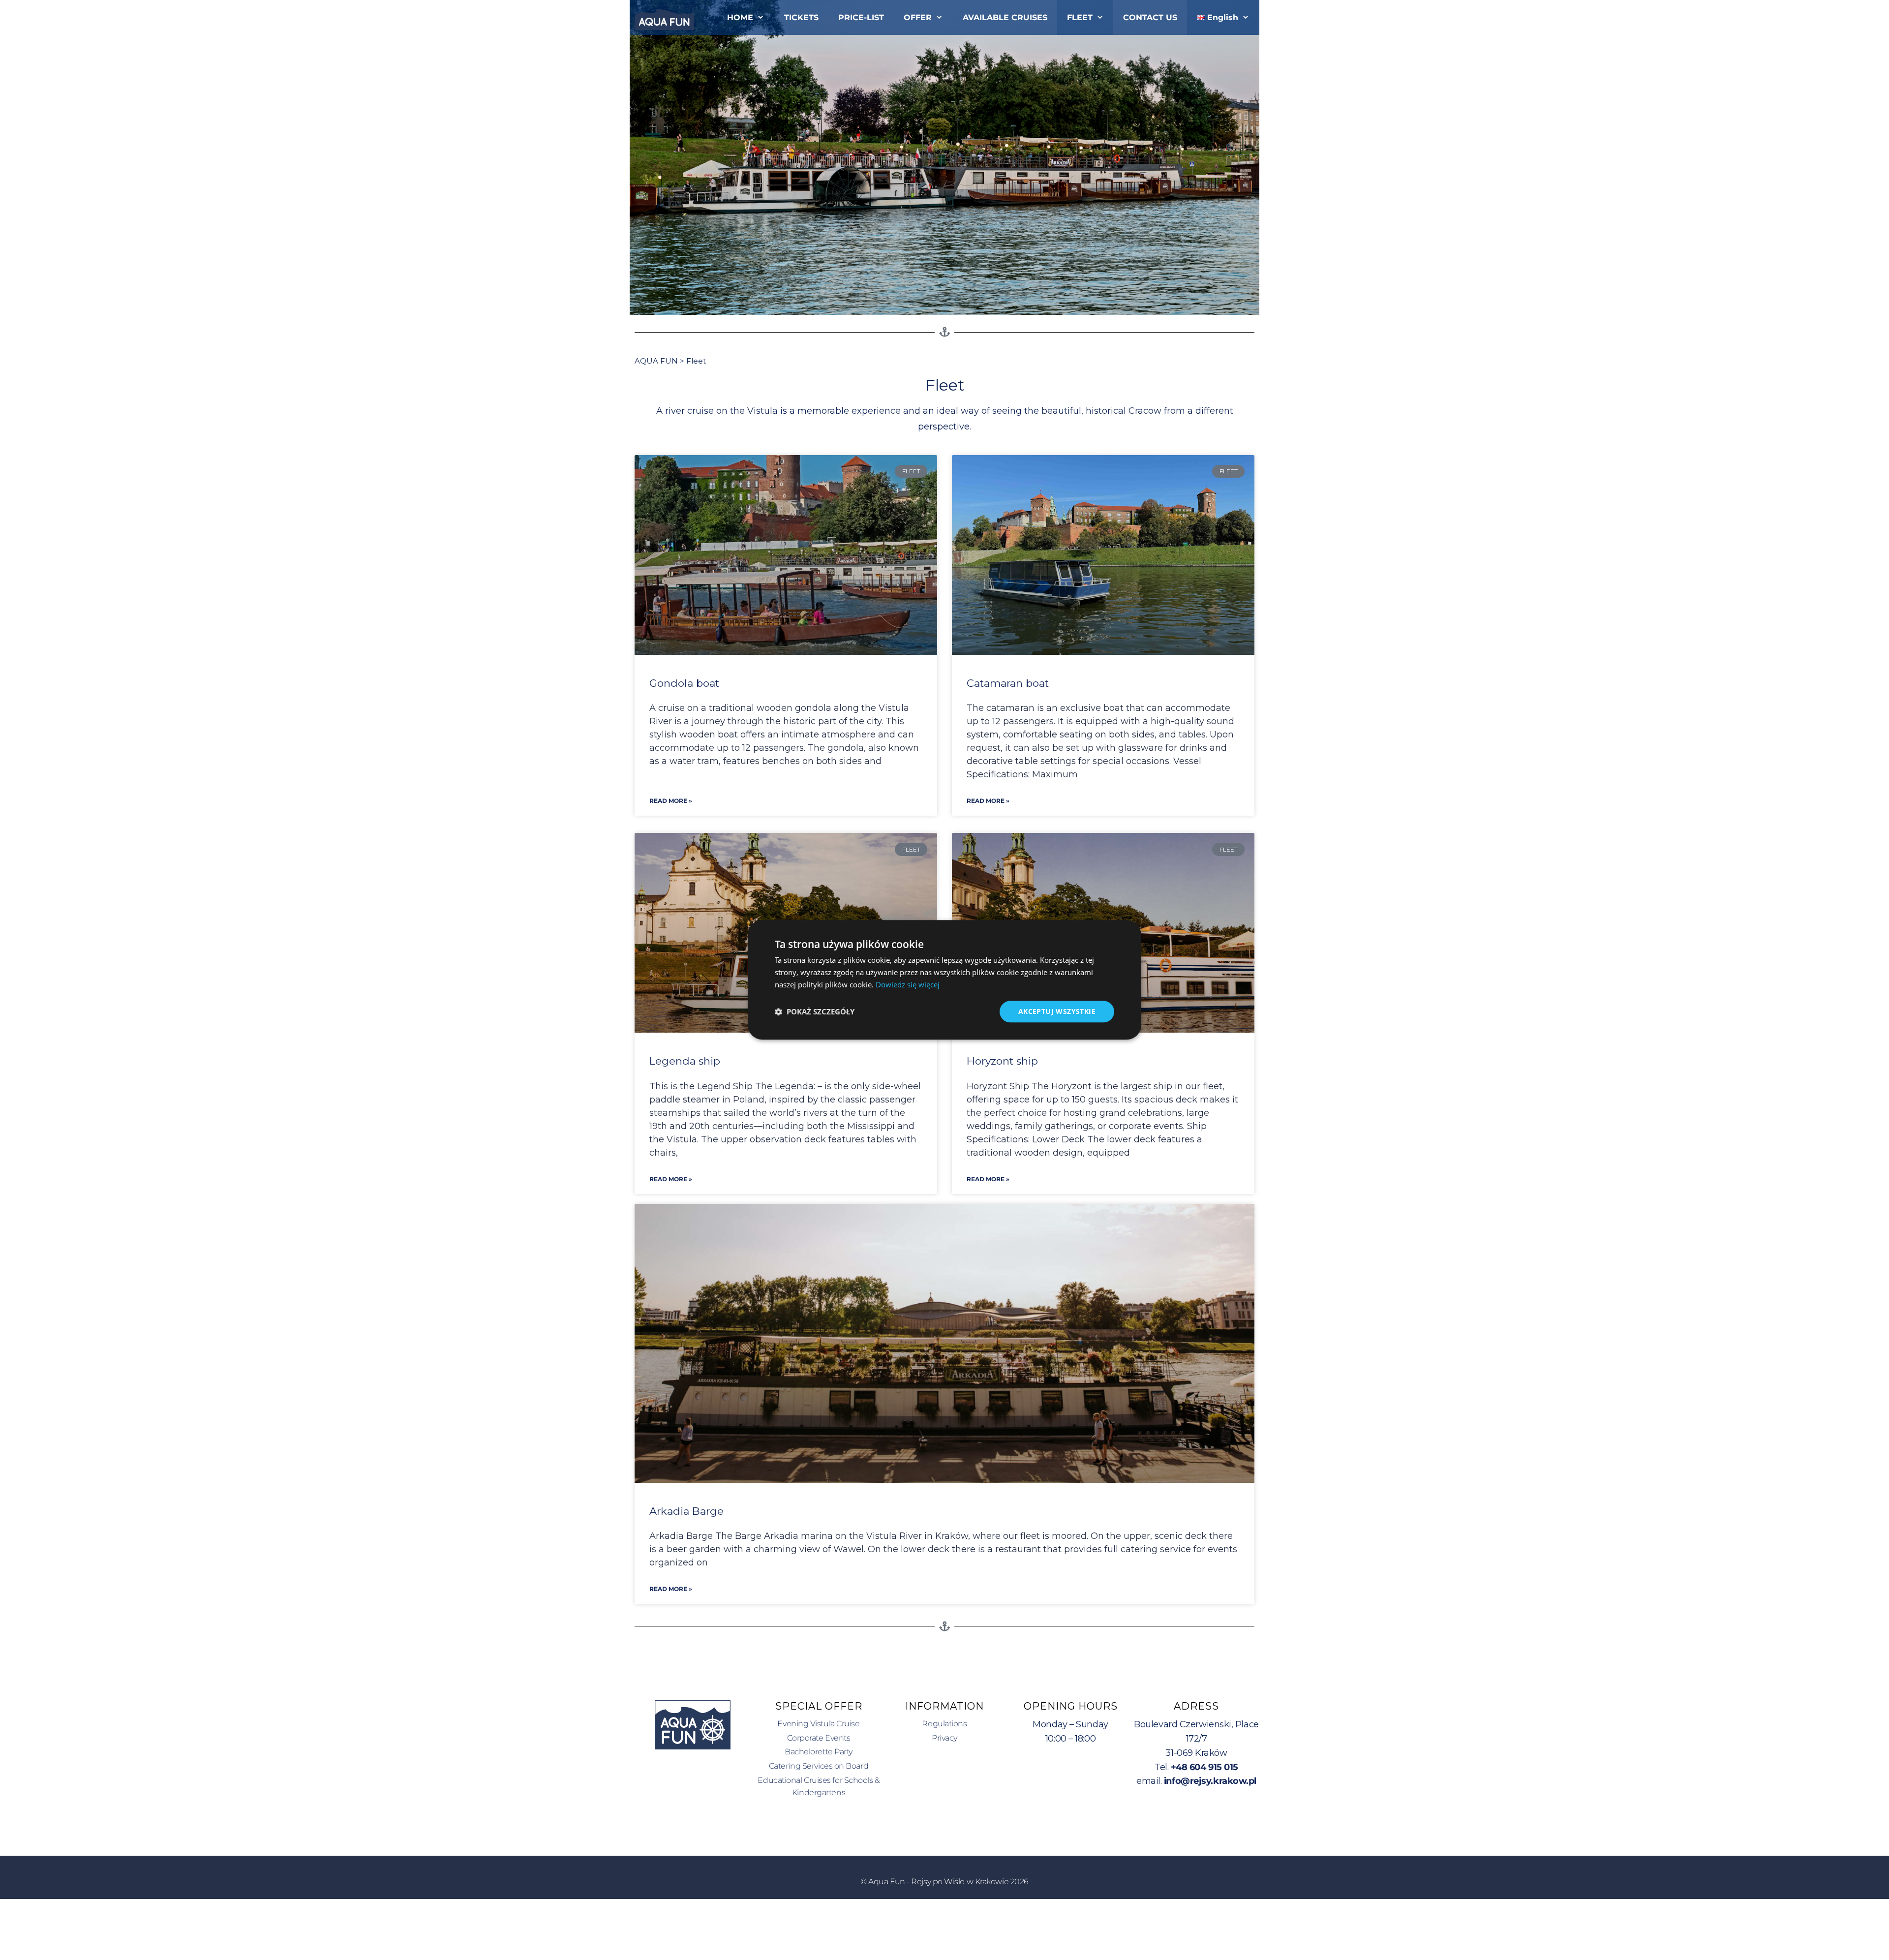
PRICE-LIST (861, 17)
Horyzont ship (1002, 1061)
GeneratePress (991, 1929)
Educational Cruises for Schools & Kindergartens (818, 1787)
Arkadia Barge (686, 1511)
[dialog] (944, 980)
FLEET (1080, 17)
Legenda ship (685, 1061)
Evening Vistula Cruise (818, 1724)
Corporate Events (819, 1738)
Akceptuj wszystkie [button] (1057, 1011)
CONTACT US (1150, 17)
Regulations (944, 1724)
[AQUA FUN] (667, 17)
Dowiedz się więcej (908, 984)
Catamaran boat (1008, 683)
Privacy (944, 1738)
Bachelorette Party (819, 1752)
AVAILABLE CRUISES (1005, 17)
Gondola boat (684, 683)
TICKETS (801, 17)
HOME (740, 17)
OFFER (918, 17)
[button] (815, 1011)
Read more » (671, 801)
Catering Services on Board (819, 1766)
